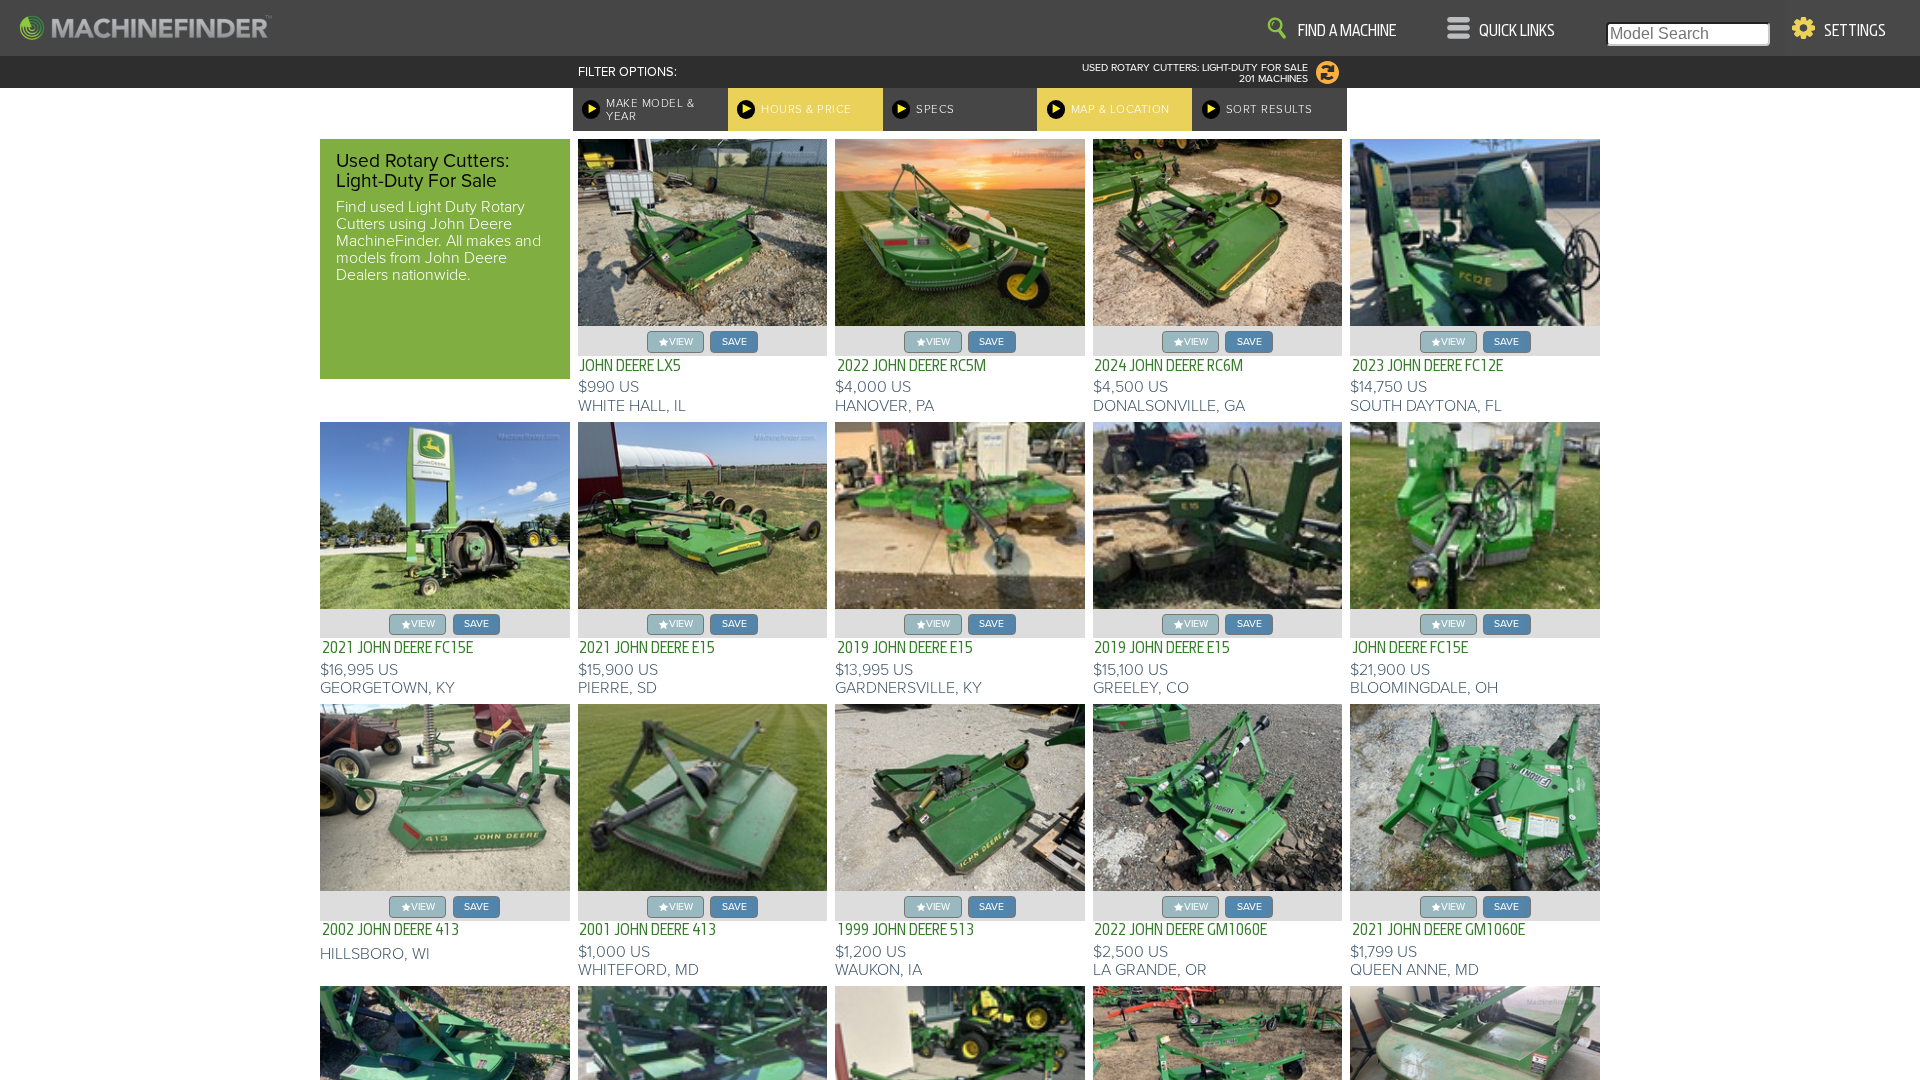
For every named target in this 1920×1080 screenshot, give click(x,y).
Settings (1855, 31)
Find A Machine (1347, 31)
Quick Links (1517, 31)
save (734, 341)
